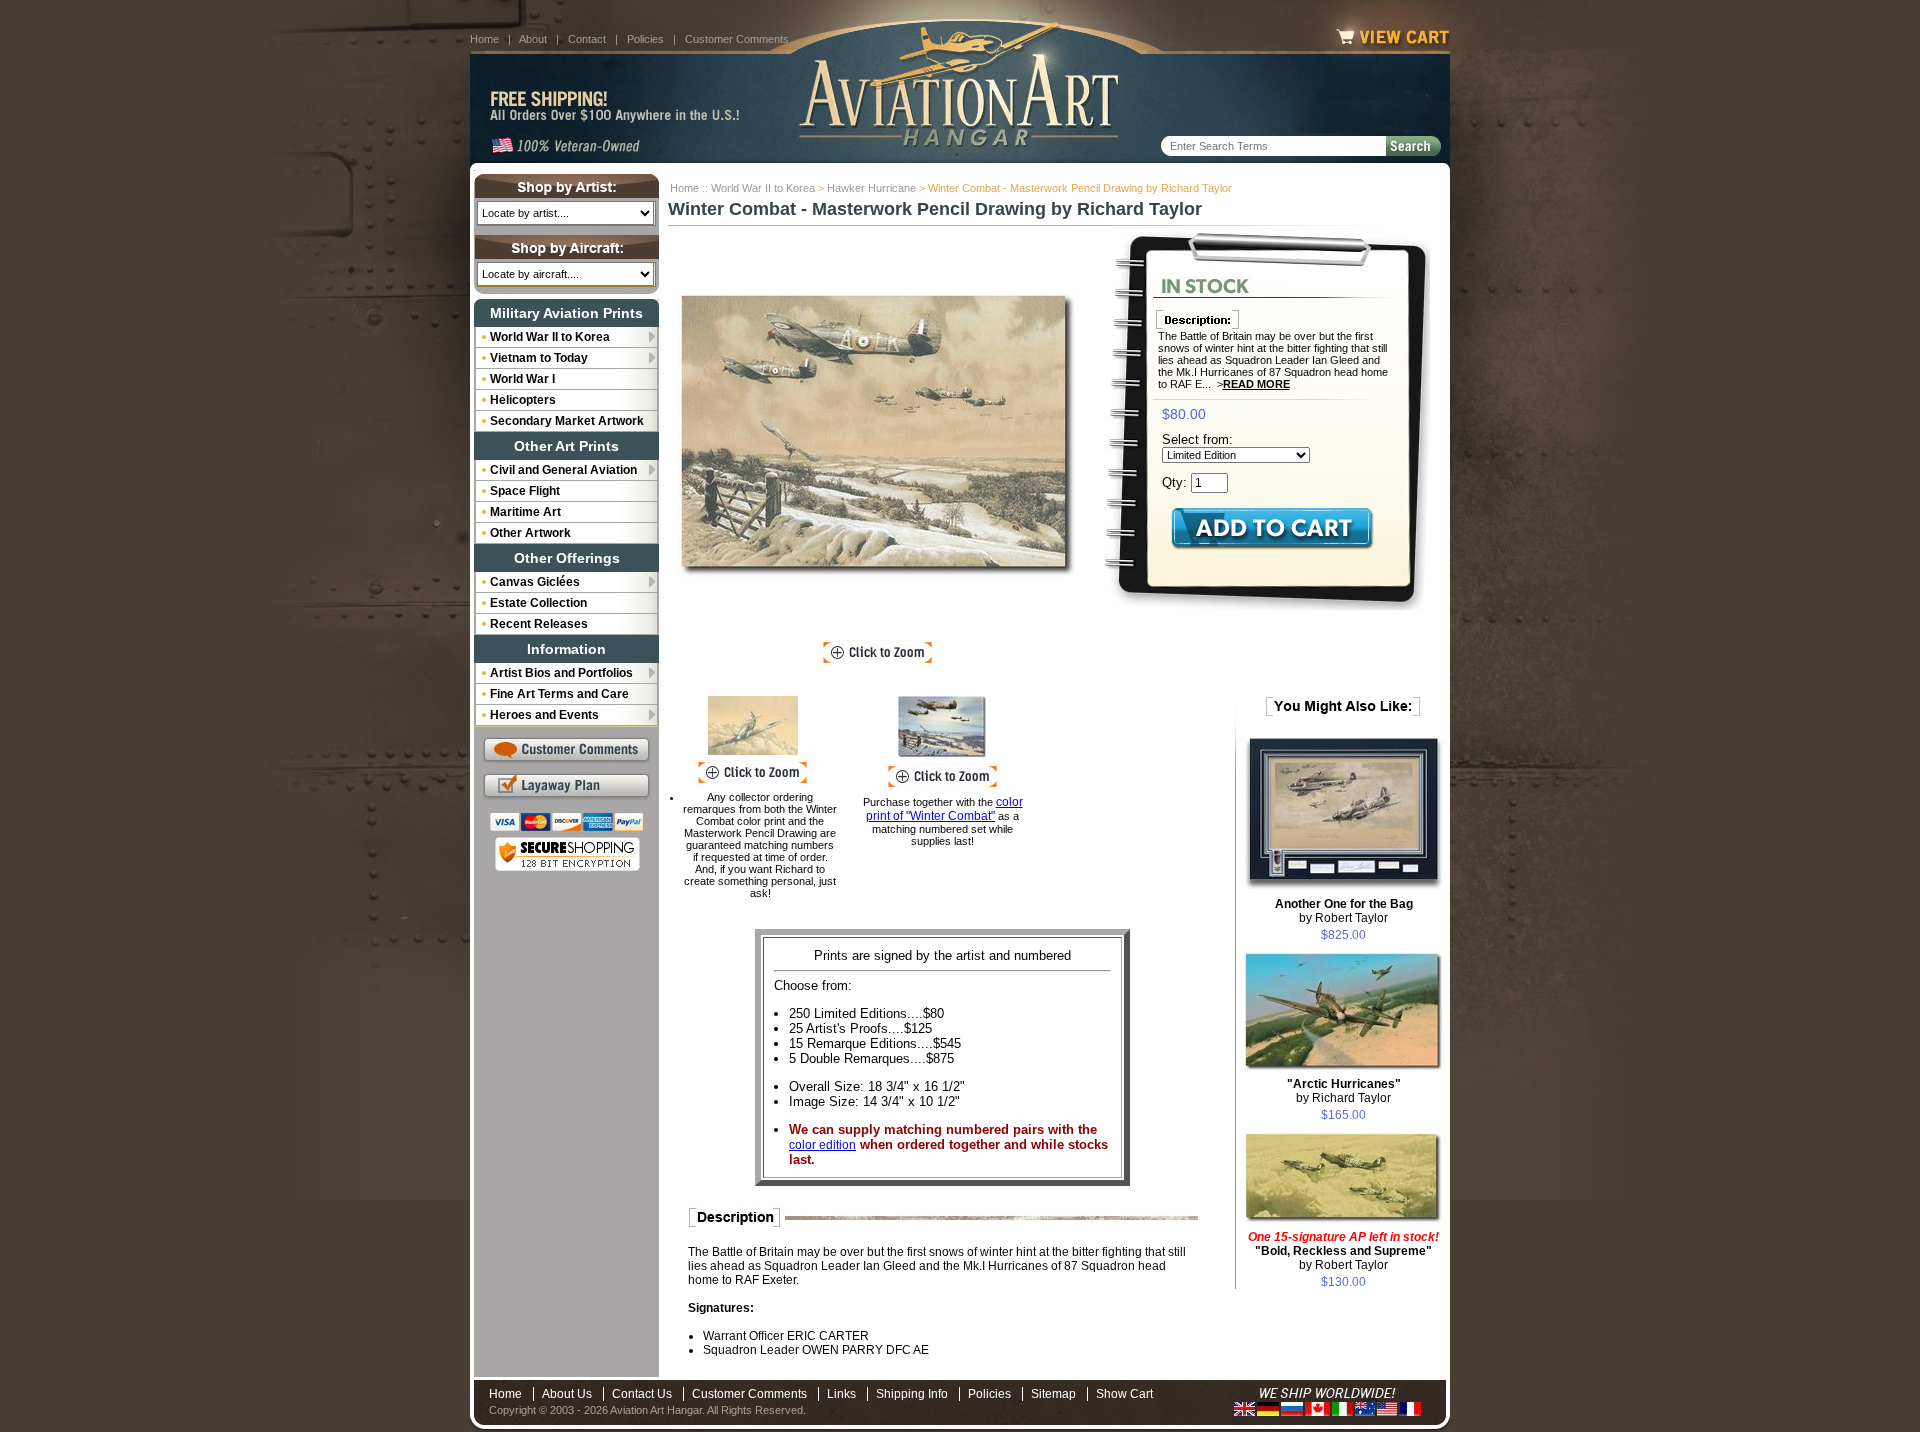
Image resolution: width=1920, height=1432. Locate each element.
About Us (567, 1394)
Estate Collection (538, 603)
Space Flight (525, 491)
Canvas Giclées (535, 582)
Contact (587, 39)
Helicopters (523, 400)
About (533, 39)
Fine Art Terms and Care (559, 694)
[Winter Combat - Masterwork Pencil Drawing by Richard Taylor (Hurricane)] (878, 435)
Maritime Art (525, 512)
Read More (1256, 384)
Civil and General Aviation (563, 470)
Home (484, 39)
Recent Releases (539, 624)
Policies (645, 39)
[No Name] (753, 725)
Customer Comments (737, 39)
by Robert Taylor (1344, 911)
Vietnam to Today (539, 358)
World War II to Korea (763, 188)
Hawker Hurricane (871, 188)
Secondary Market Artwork (567, 421)
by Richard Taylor (1344, 1091)
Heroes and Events (544, 715)
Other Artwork (530, 533)
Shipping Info (912, 1394)
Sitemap (1053, 1394)
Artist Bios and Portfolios (561, 673)
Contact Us (642, 1394)
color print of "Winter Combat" (944, 809)
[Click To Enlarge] (877, 653)
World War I (522, 379)
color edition (822, 1145)
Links (841, 1394)
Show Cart (1124, 1394)
